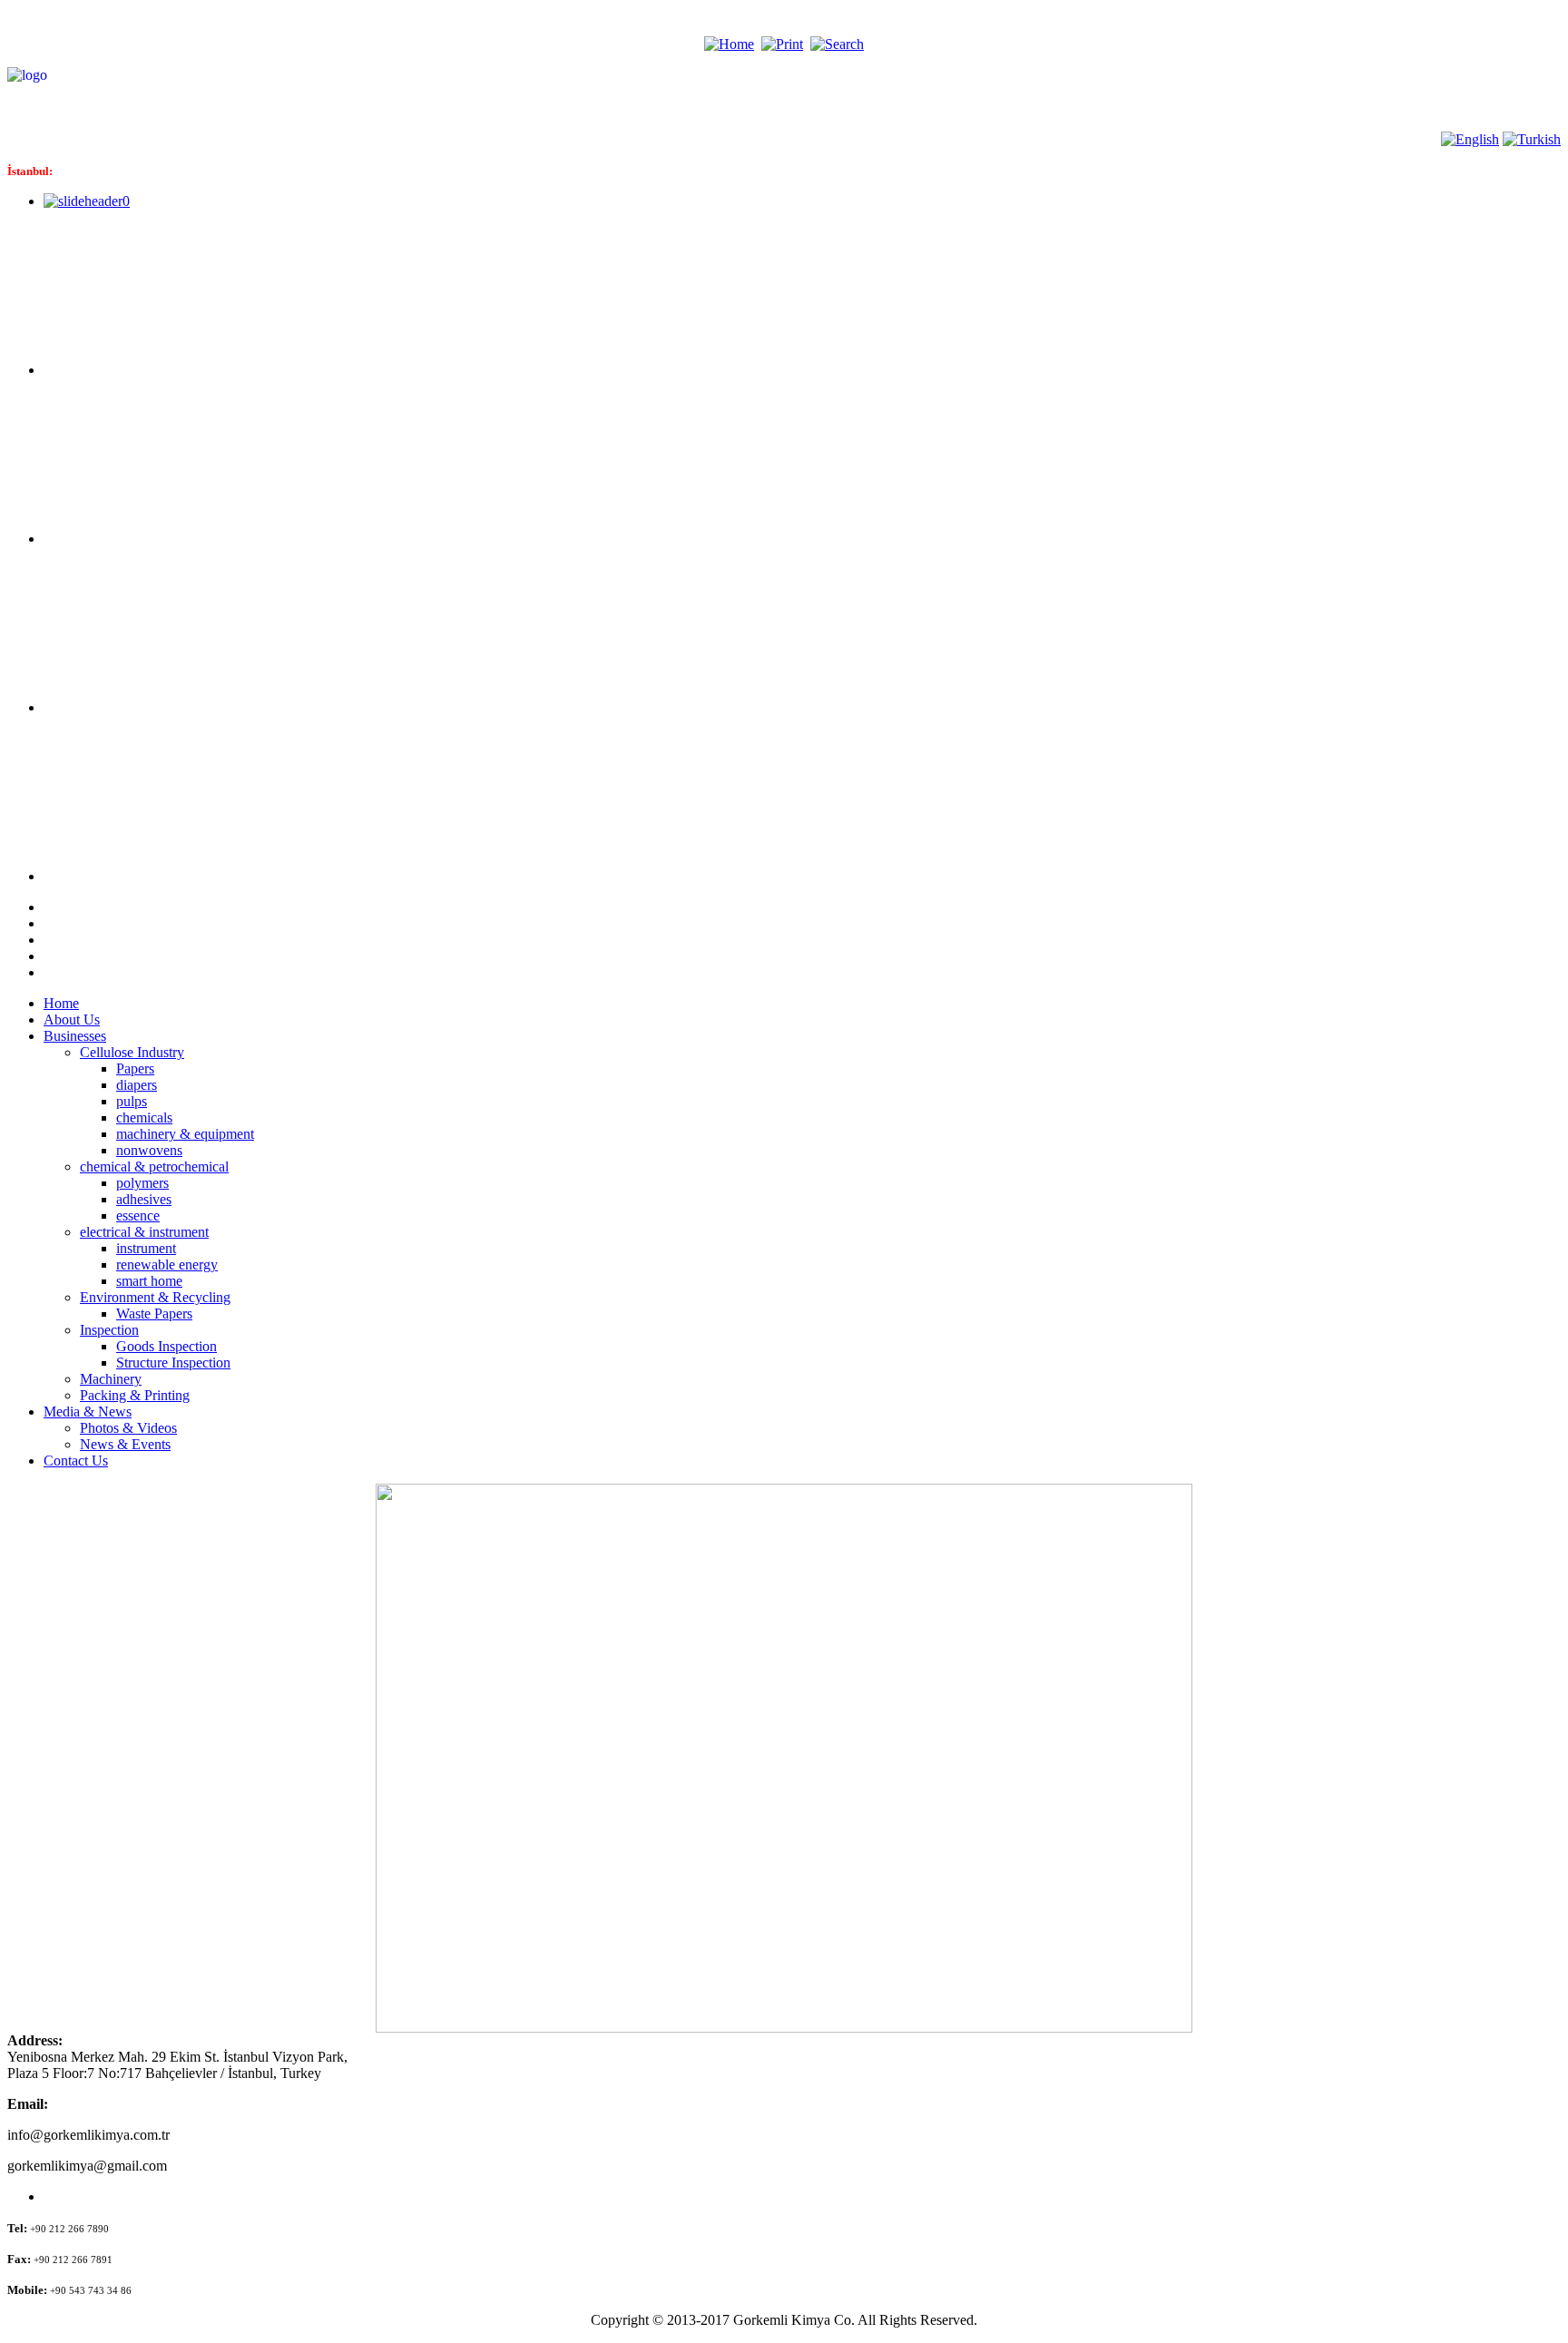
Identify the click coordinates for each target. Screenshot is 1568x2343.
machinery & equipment (185, 1134)
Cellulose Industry (132, 1052)
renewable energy (167, 1265)
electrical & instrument (144, 1232)
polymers (142, 1183)
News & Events (125, 1444)
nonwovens (149, 1150)
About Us (72, 1020)
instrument (146, 1248)
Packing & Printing (135, 1395)
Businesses (75, 1036)
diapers (137, 1085)
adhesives (144, 1199)
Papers (135, 1069)
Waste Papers (154, 1314)
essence (138, 1216)
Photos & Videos (128, 1428)
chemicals (144, 1118)
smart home (149, 1281)
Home (61, 1003)
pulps (132, 1101)
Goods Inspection (167, 1346)
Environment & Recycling (155, 1297)
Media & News (88, 1412)
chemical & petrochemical (154, 1167)
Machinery (111, 1379)
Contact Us (76, 1461)
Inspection (109, 1330)
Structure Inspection (173, 1363)
